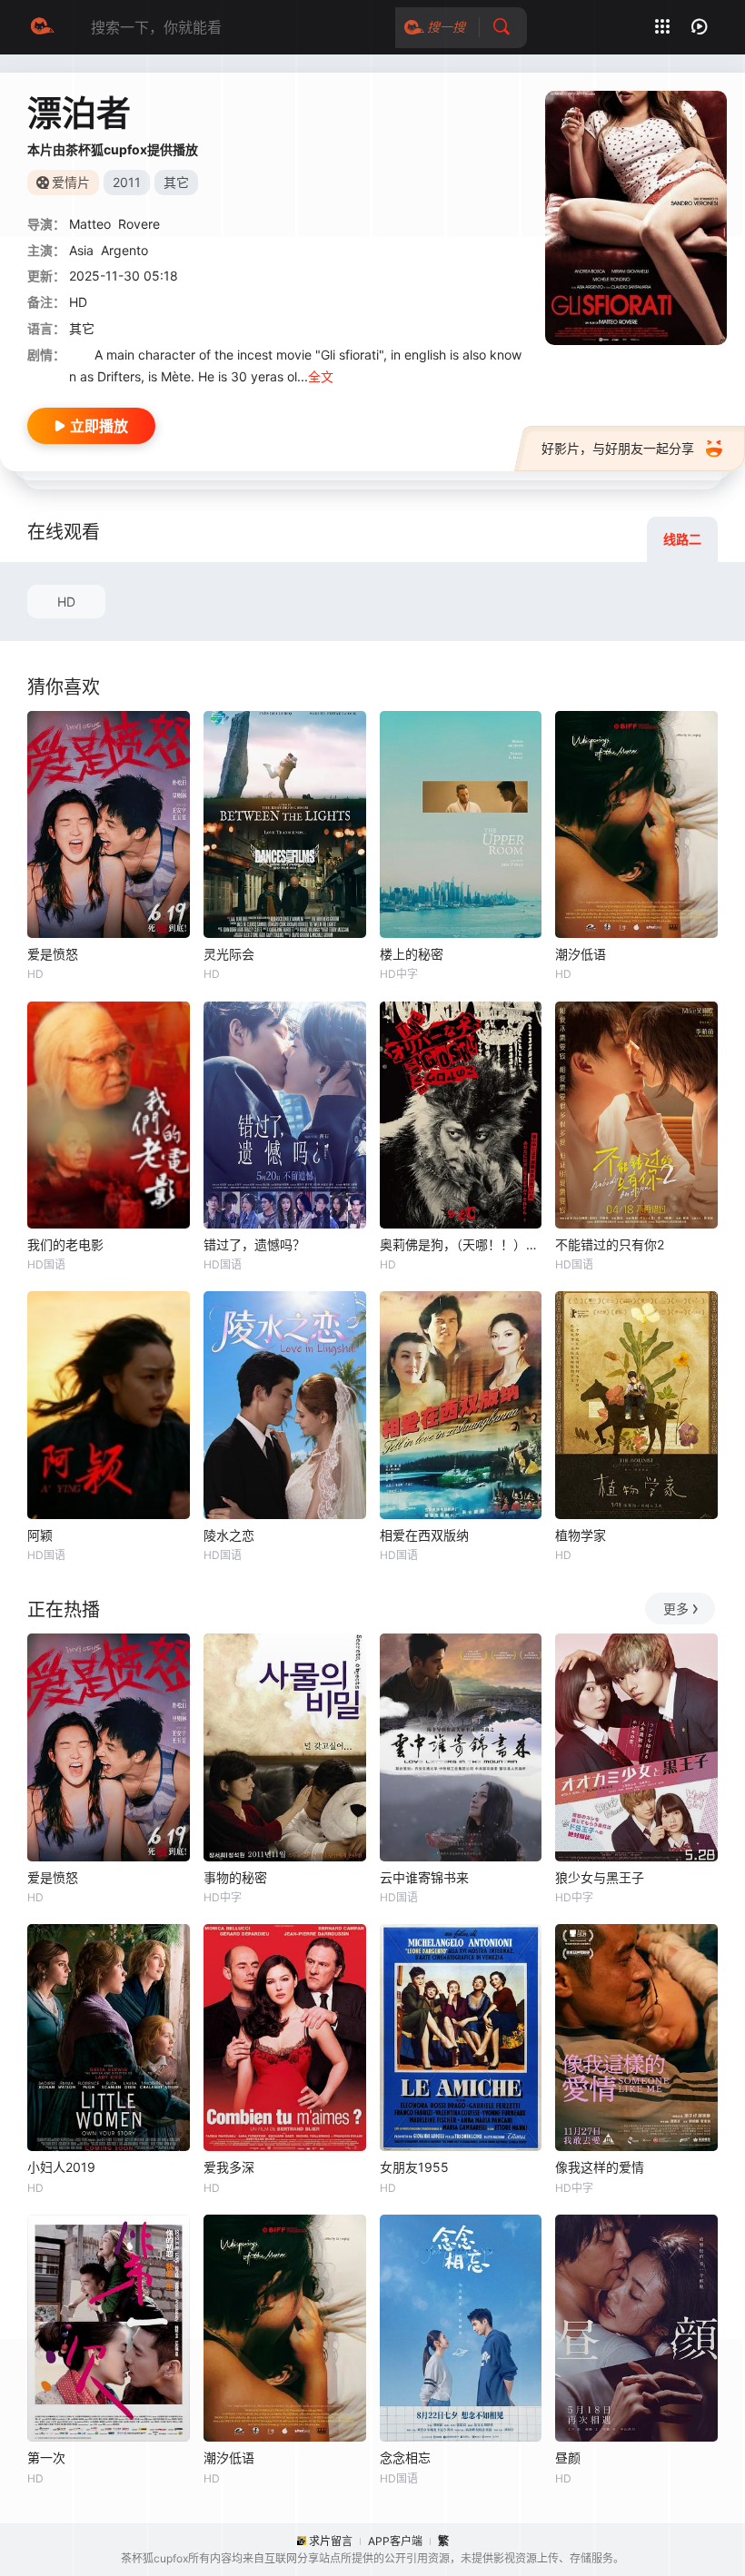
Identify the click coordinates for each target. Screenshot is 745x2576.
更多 (676, 1609)
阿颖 (40, 1535)
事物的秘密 (235, 1877)
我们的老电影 (65, 1244)
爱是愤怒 (53, 954)
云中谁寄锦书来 (424, 1877)
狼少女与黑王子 (600, 1877)
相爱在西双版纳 (424, 1535)
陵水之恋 (229, 1535)
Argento (124, 250)
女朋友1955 (414, 2167)
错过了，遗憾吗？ (254, 1244)
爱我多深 (229, 2167)
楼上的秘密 (412, 954)
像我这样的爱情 (600, 2167)
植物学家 (581, 1535)
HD (66, 602)
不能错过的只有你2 (610, 1244)
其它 (82, 328)
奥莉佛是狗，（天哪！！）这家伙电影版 (461, 1244)
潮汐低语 (581, 954)
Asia (81, 250)
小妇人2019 (61, 2167)
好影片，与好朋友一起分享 (618, 448)
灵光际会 (229, 954)
